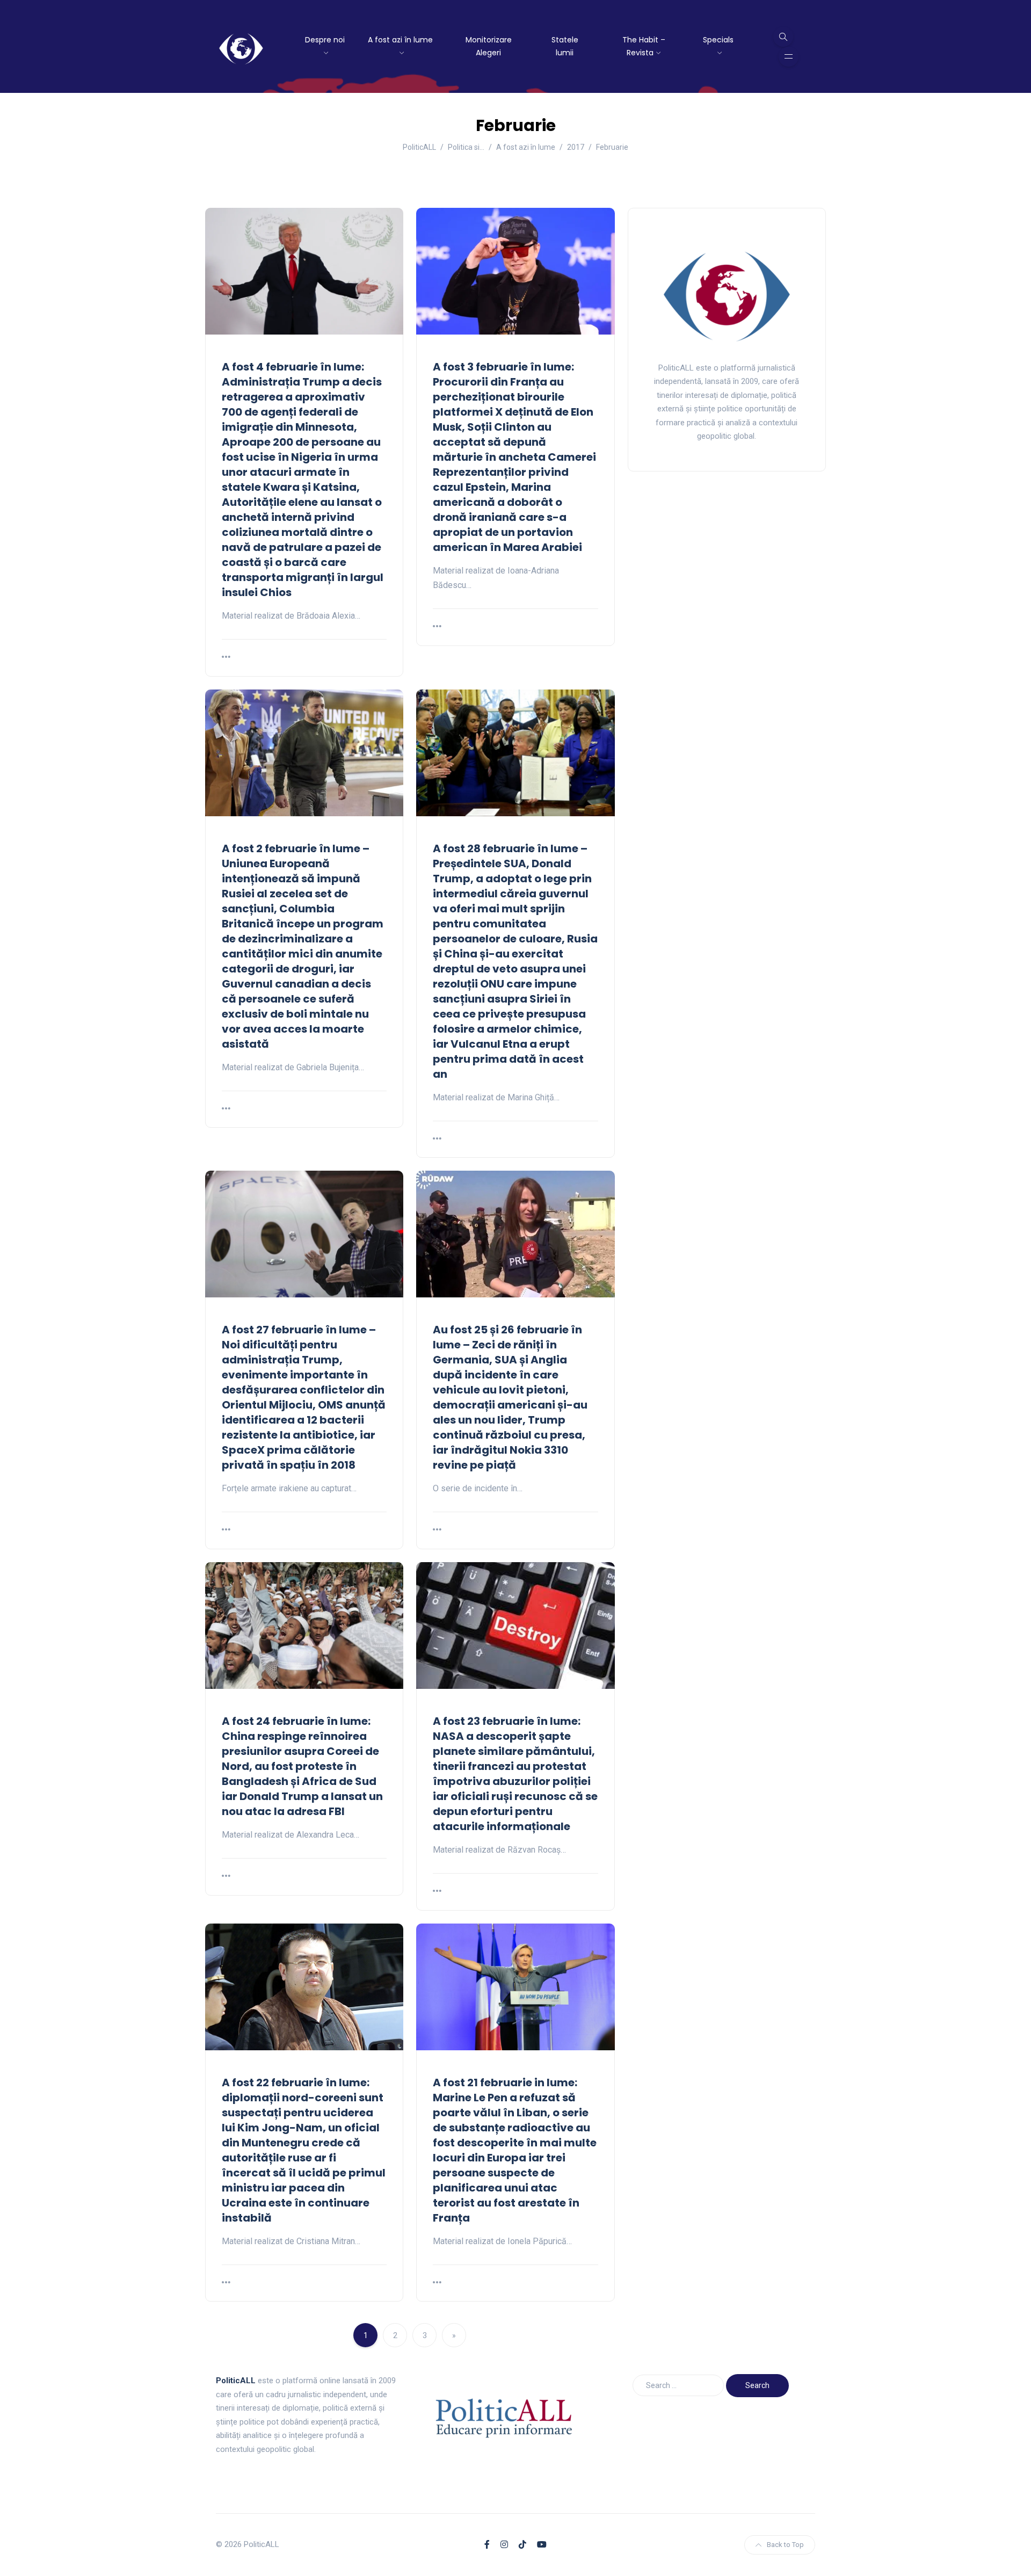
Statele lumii (565, 46)
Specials (718, 40)
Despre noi (325, 40)
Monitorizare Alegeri (489, 46)
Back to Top (785, 2545)
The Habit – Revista (644, 46)
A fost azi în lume (400, 40)
